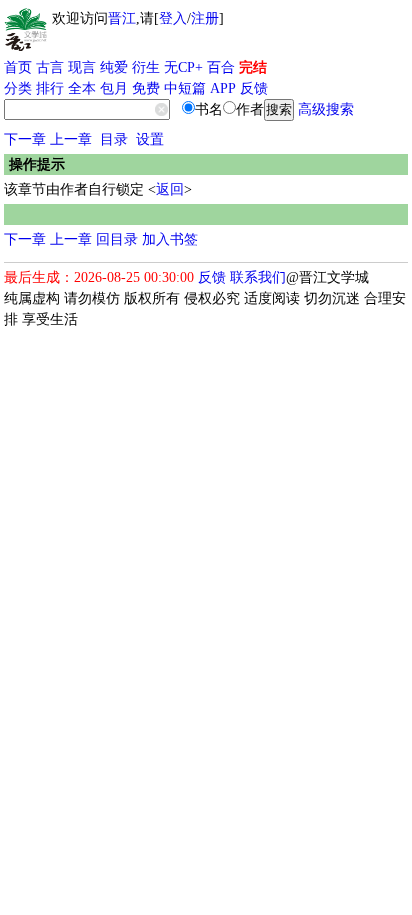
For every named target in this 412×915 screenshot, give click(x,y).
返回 (170, 189)
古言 (50, 67)
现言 (82, 67)
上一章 (71, 139)
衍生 (146, 67)
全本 (82, 88)
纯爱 (114, 67)
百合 (221, 67)
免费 (146, 88)
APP (223, 88)
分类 (18, 88)
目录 (114, 139)
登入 (173, 18)
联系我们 (258, 277)
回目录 (117, 239)
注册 (205, 18)
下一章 (25, 139)
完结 (253, 67)
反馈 (254, 88)
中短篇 (185, 88)
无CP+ (183, 67)
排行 (50, 88)
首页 (18, 67)
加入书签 (170, 239)
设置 (150, 139)
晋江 (122, 18)
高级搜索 (326, 109)
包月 (114, 88)
